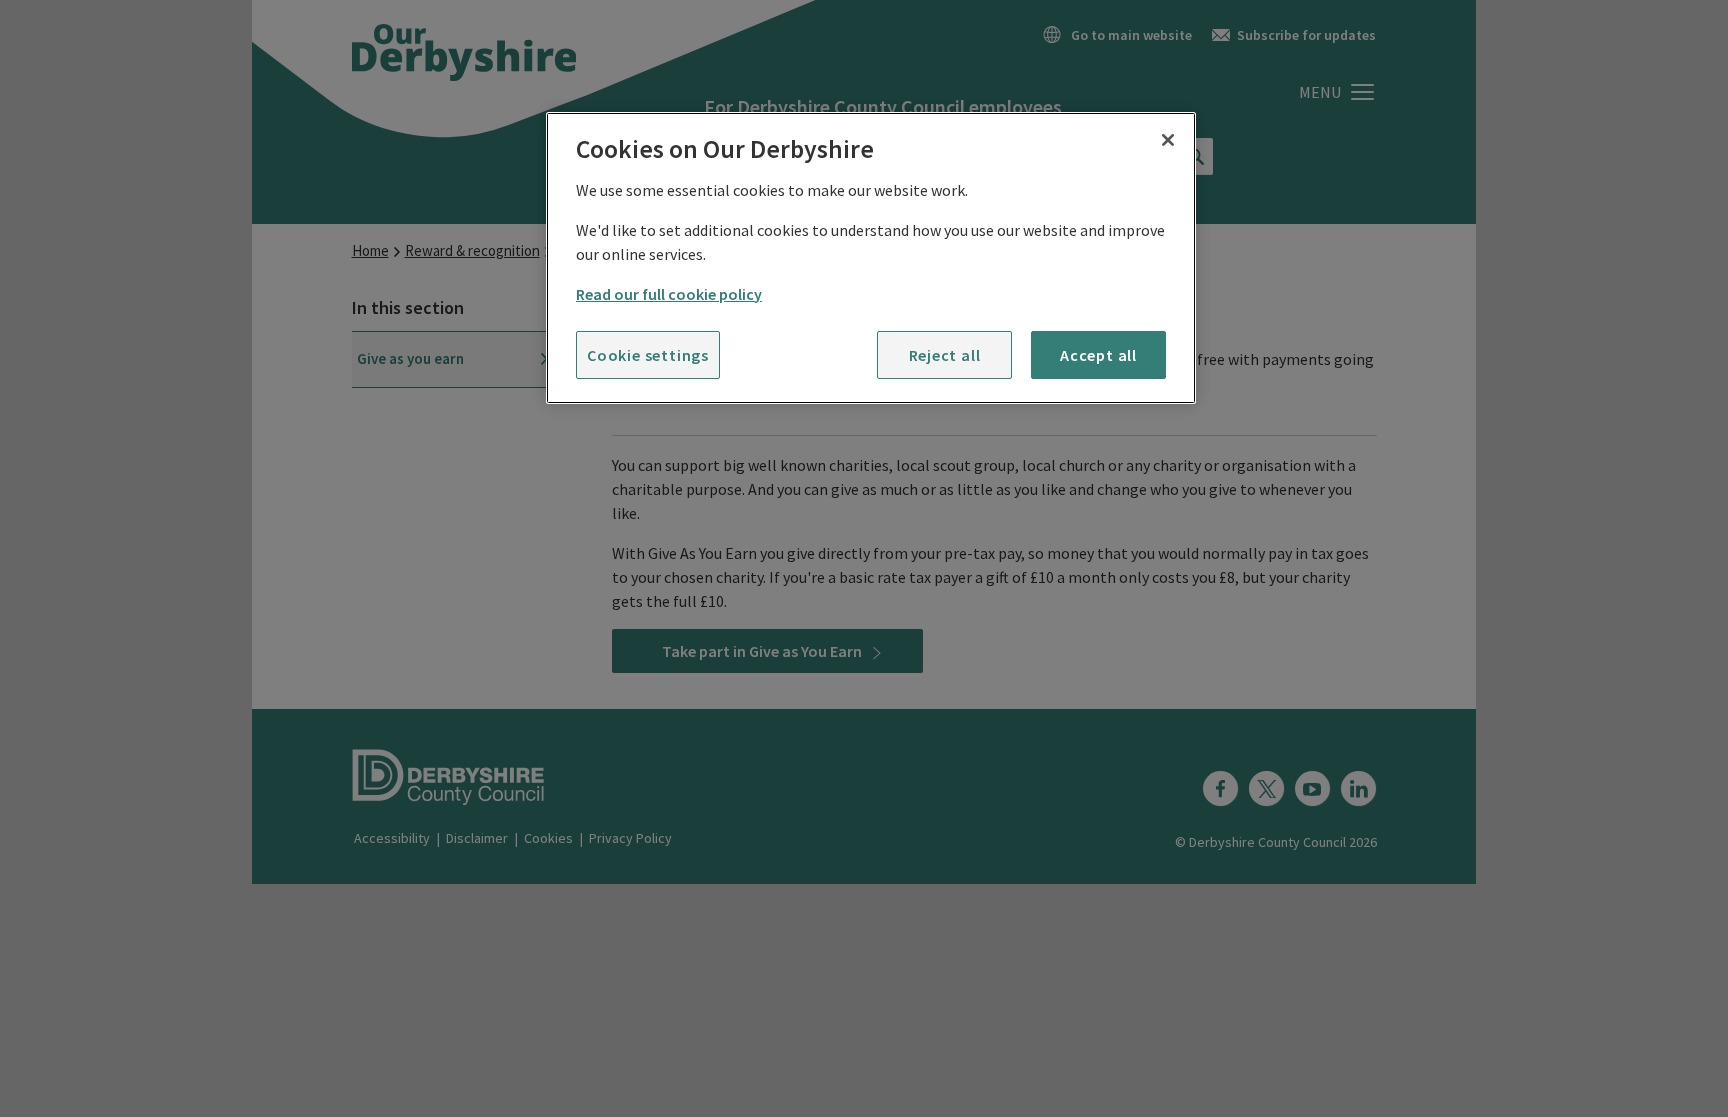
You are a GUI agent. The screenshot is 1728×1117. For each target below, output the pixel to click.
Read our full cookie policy (669, 294)
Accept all (1098, 355)
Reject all (945, 355)
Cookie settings (648, 355)
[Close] (1168, 140)
